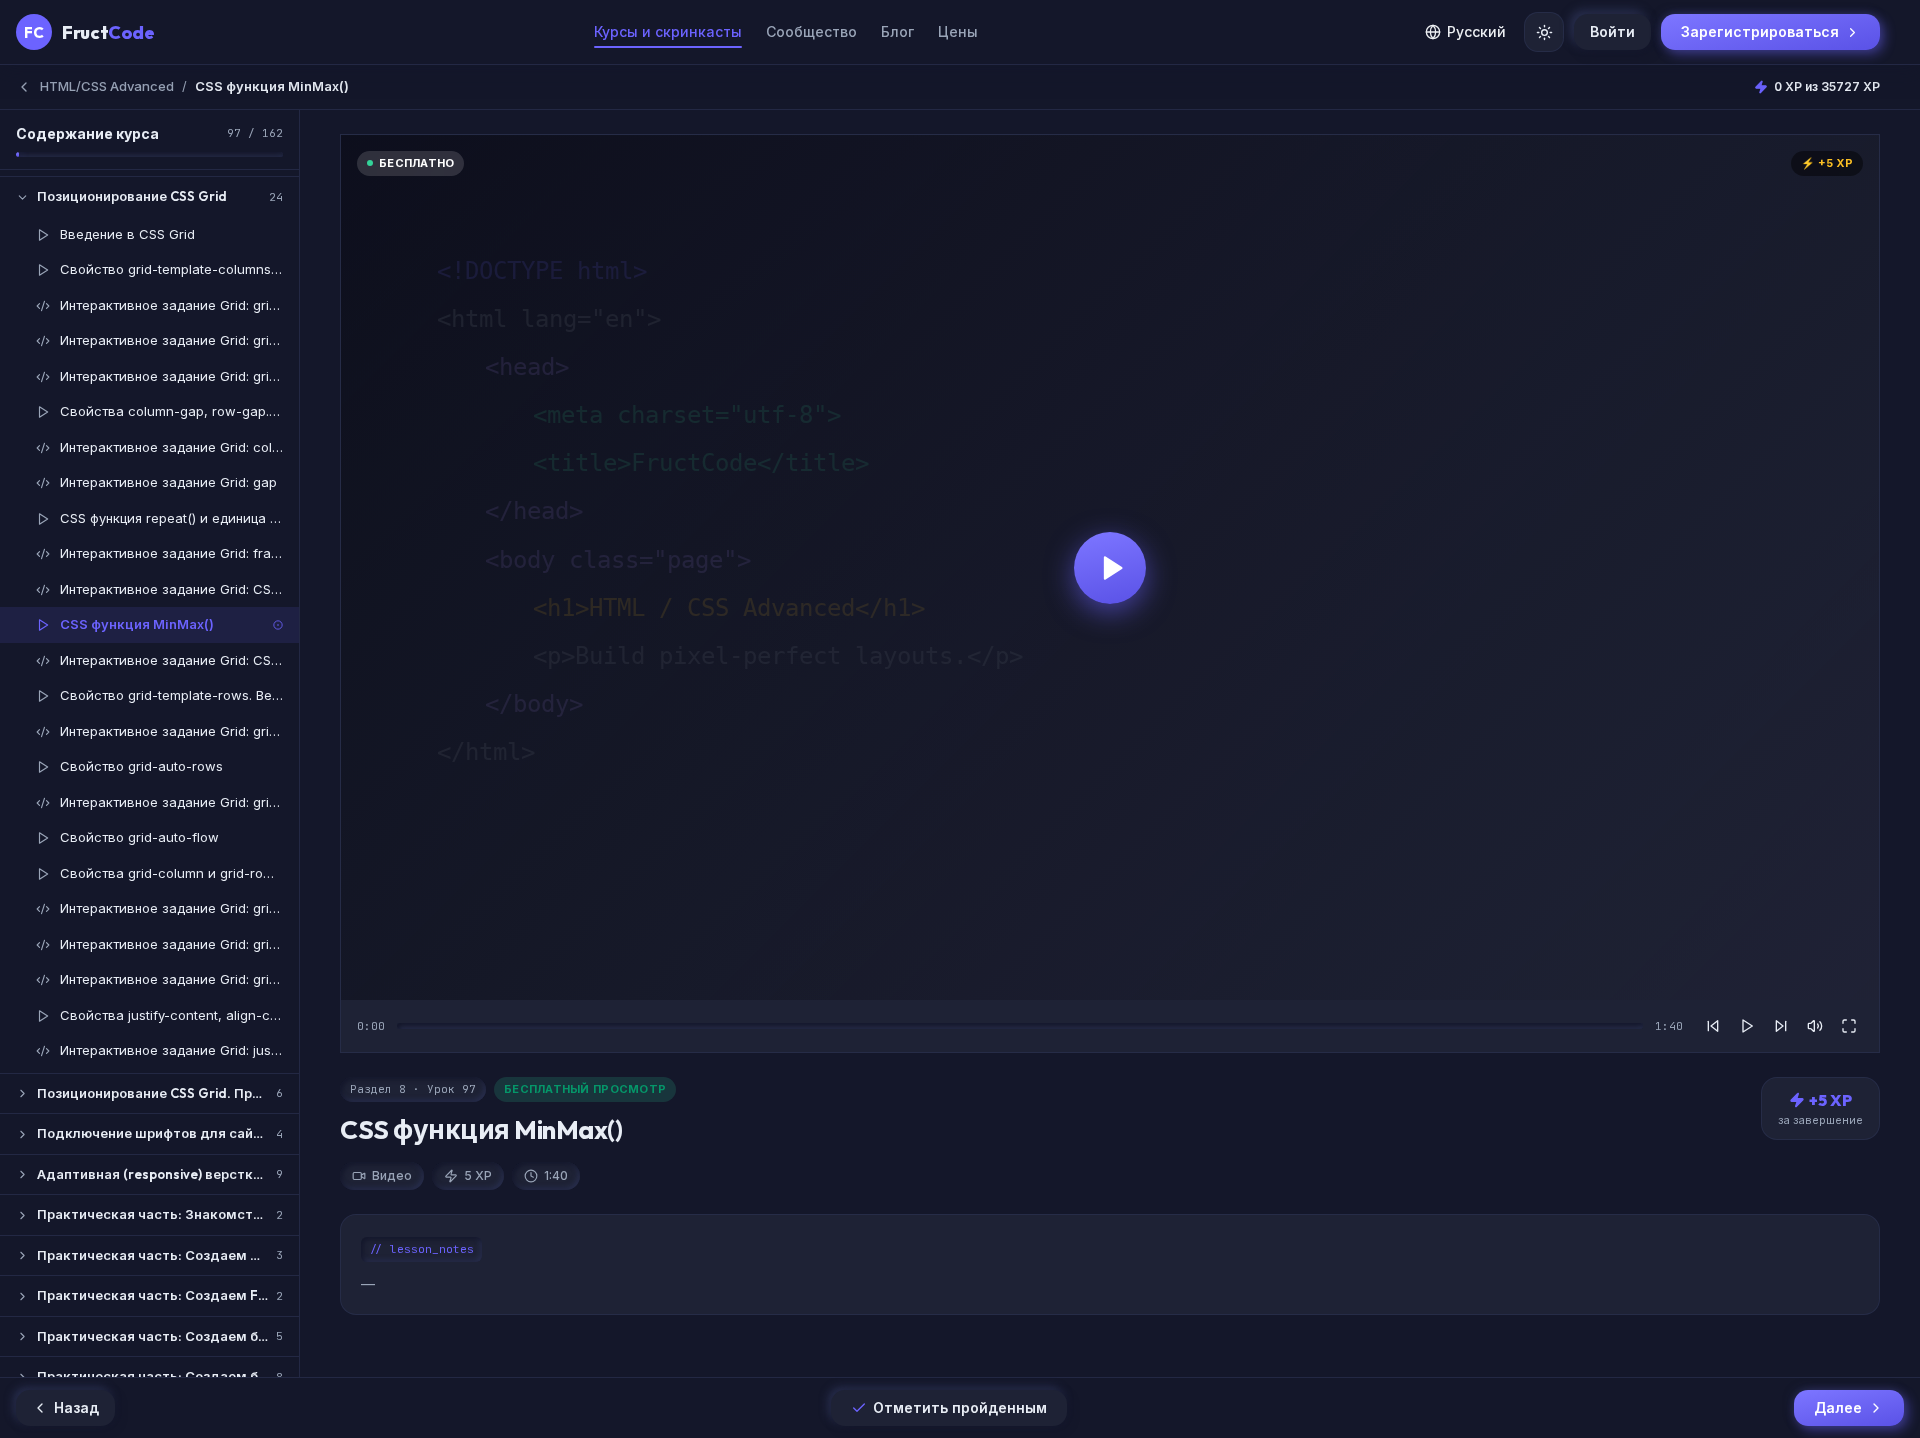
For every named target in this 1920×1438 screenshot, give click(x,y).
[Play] (1747, 1026)
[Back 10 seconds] (1713, 1026)
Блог (897, 31)
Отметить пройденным (960, 1407)
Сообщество (811, 31)
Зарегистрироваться (1760, 31)
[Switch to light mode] (1544, 32)
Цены (958, 31)
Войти (1612, 31)
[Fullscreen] (1849, 1026)
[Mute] (1815, 1026)
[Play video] (1110, 567)
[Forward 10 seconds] (1781, 1026)
